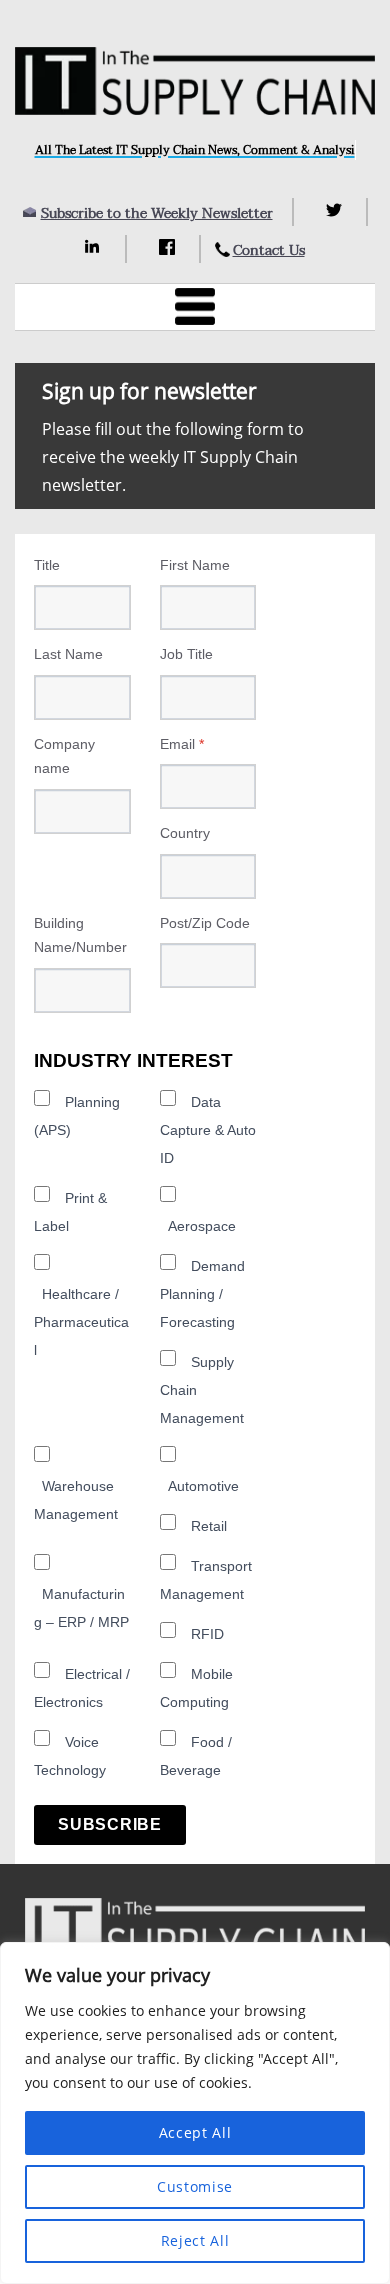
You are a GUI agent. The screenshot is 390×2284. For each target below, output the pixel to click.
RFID (207, 1634)
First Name (195, 565)
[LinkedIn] (95, 247)
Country (185, 833)
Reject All (195, 2240)
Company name (64, 756)
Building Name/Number (80, 935)
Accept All (195, 2132)
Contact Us (269, 250)
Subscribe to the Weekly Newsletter (157, 213)
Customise (195, 2186)
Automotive (203, 1486)
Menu (195, 307)
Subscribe (110, 1824)
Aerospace (202, 1226)
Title (47, 565)
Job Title (186, 654)
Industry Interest (133, 1060)
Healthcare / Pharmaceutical (81, 1322)
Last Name (68, 654)
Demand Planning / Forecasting (202, 1294)
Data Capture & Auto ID (208, 1130)
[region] (195, 2113)
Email (182, 744)
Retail (209, 1526)
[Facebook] (169, 247)
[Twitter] (336, 210)
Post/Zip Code (205, 923)
